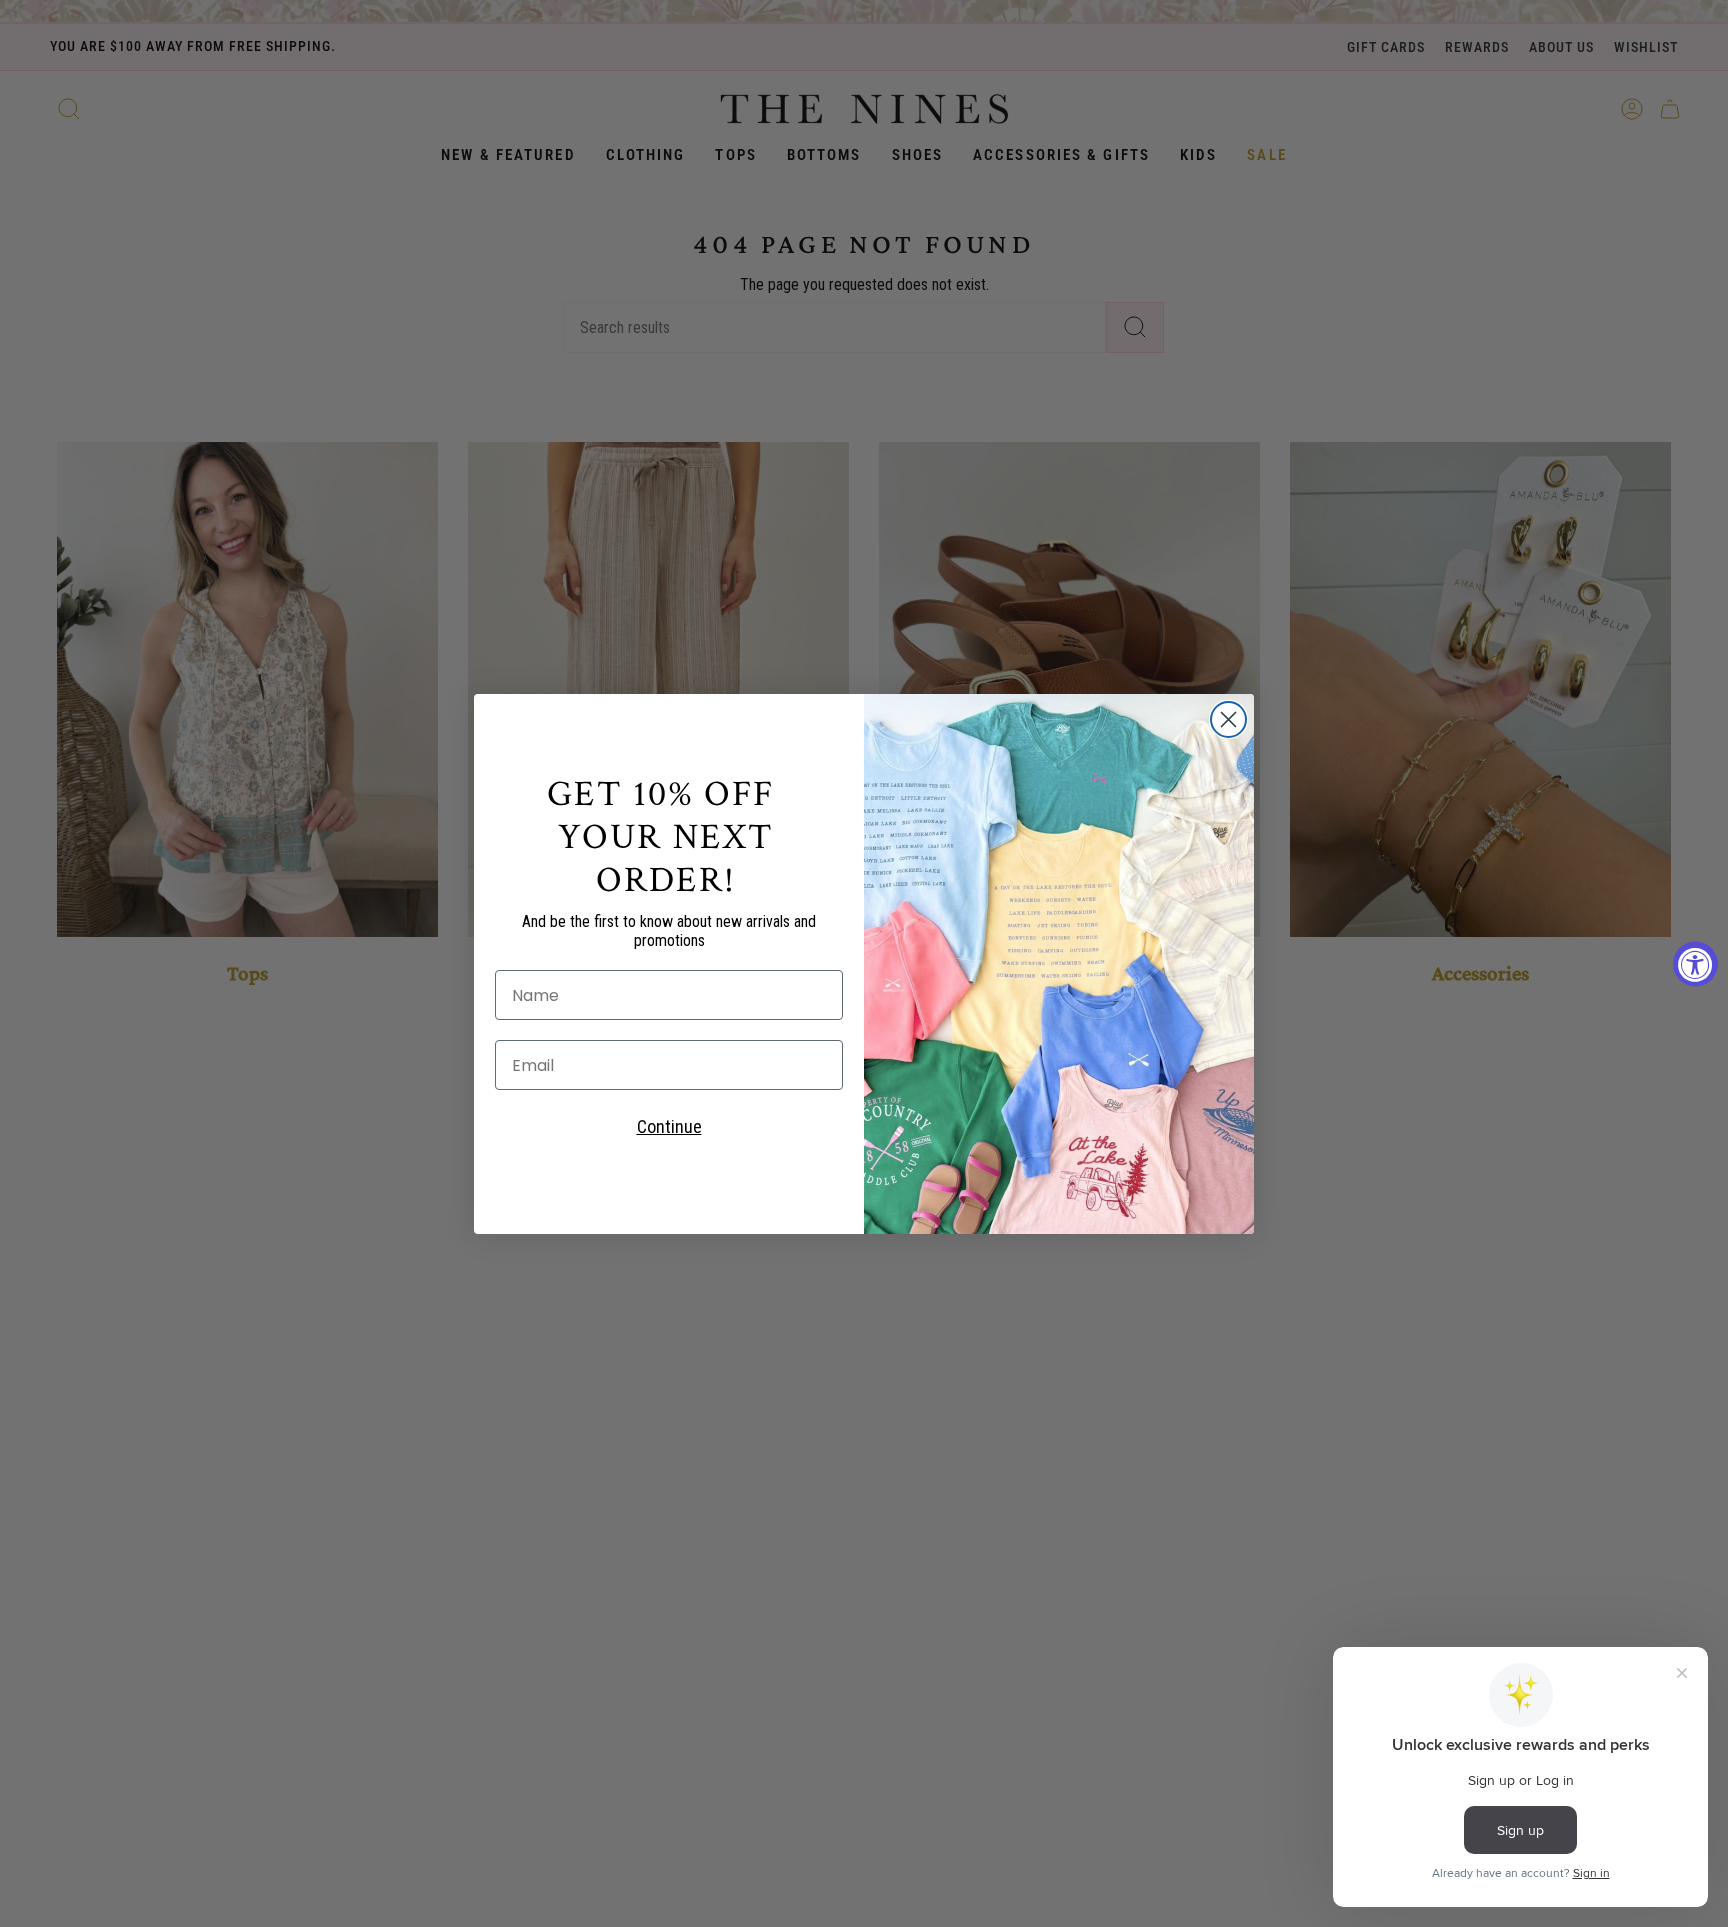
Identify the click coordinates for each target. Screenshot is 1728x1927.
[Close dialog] (1228, 719)
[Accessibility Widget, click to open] (1695, 963)
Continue (669, 1126)
